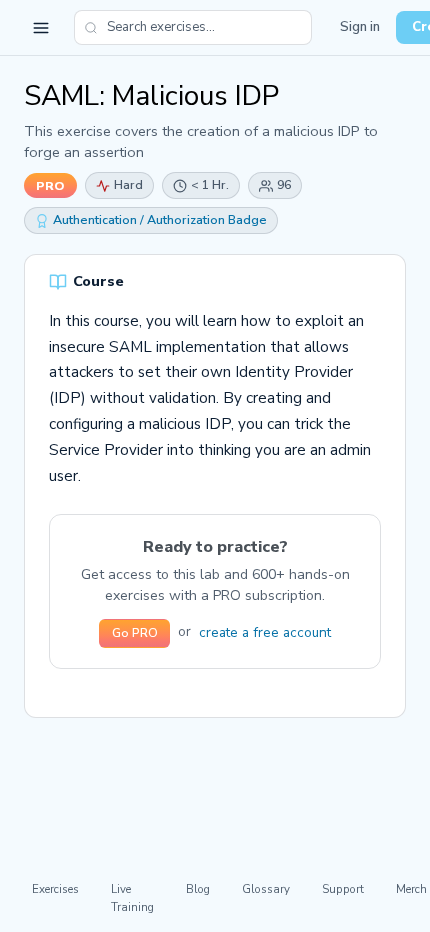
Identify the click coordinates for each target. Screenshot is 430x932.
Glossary (266, 889)
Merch (411, 889)
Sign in (360, 27)
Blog (198, 889)
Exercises (55, 889)
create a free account (265, 632)
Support (343, 889)
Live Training (132, 897)
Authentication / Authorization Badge (160, 219)
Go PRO (135, 633)
